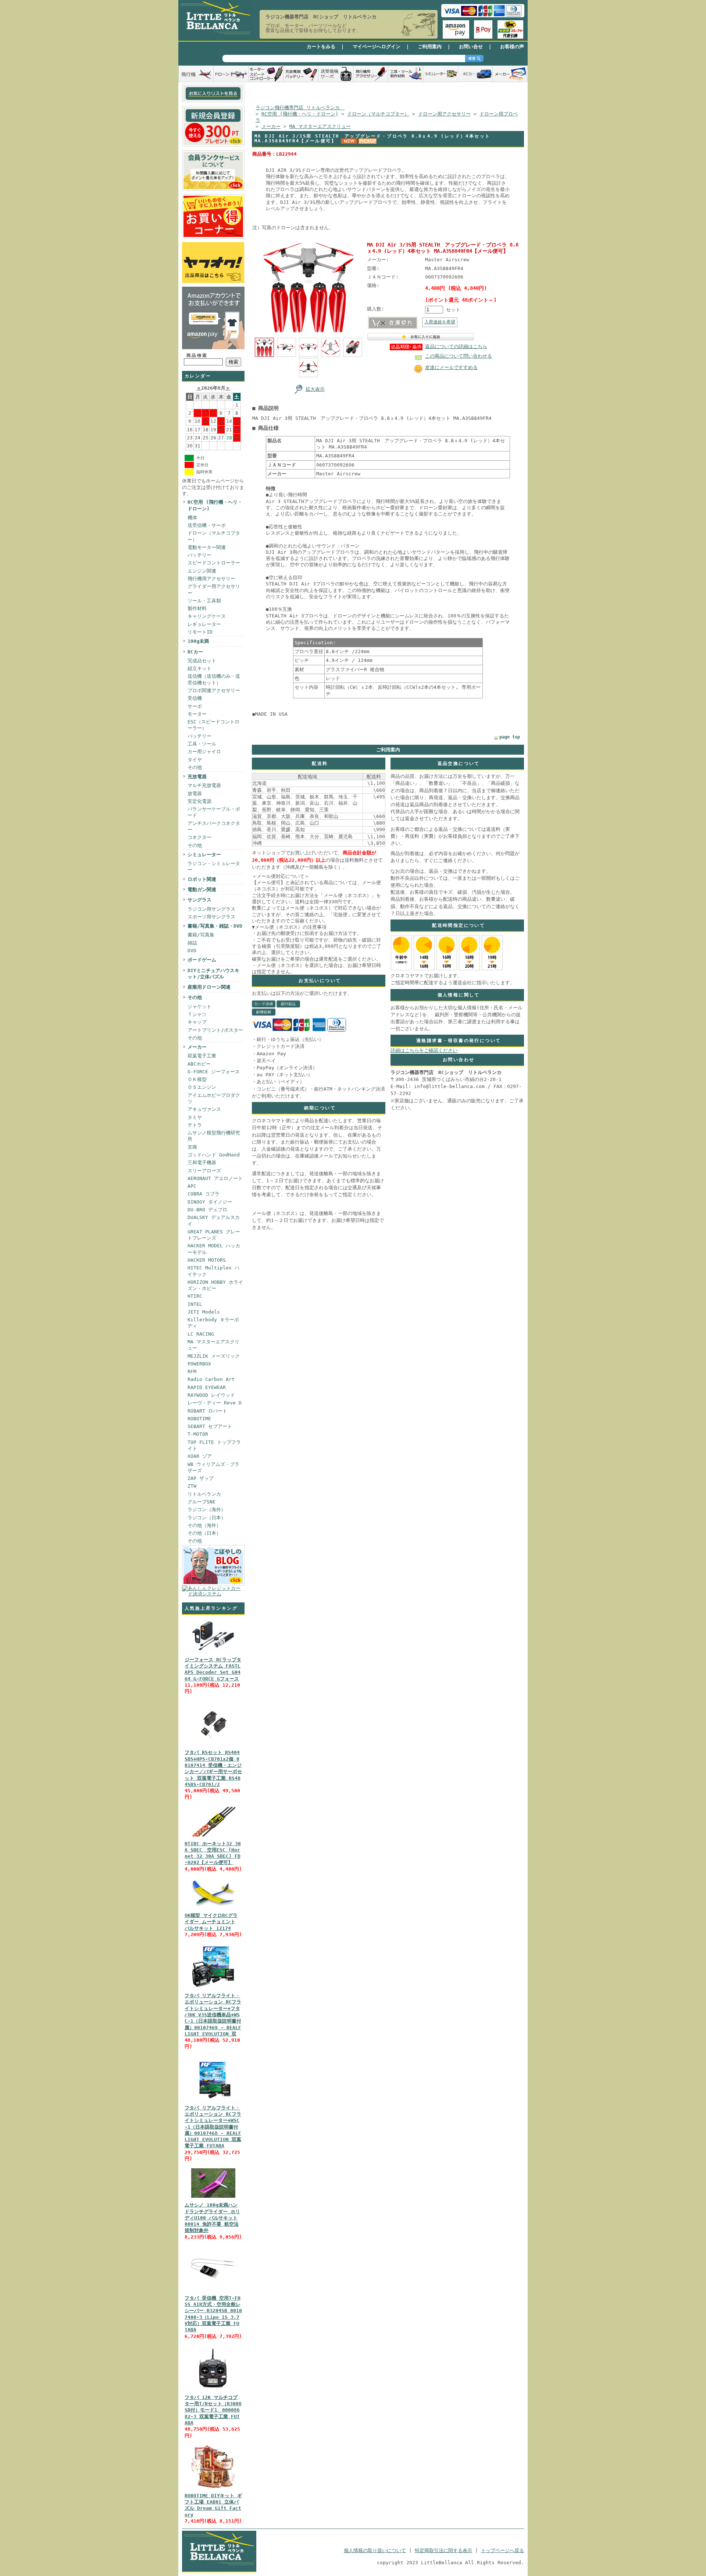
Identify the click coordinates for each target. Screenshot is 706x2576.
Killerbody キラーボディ (213, 1323)
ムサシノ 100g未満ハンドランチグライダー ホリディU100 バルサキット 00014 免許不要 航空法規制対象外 (212, 2218)
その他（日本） (204, 1533)
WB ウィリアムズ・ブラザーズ (213, 1467)
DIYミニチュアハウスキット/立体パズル (213, 974)
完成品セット (202, 661)
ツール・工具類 (204, 601)
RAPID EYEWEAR (207, 1387)
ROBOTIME (199, 1419)
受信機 (195, 698)
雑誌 (192, 943)
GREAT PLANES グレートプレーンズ (214, 1235)
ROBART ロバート (207, 1411)
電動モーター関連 (207, 547)
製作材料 (197, 608)
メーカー (197, 1047)
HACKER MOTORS (207, 1260)
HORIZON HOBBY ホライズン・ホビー (215, 1285)
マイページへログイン (377, 47)
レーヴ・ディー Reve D (215, 1403)
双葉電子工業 (202, 1056)
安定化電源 (199, 801)
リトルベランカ (204, 1494)
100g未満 (198, 641)
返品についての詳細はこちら (456, 346)
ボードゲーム (202, 960)
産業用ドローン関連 (209, 987)
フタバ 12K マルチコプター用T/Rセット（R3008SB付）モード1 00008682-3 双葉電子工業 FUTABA (213, 2410)
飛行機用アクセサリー (211, 579)
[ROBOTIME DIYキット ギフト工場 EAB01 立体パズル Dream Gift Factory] (213, 2489)
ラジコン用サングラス (211, 909)
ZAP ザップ (201, 1478)
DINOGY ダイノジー (210, 1202)
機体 (192, 518)
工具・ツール (202, 744)
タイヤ (195, 760)
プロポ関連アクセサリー (214, 690)
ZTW (192, 1486)
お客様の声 (512, 47)
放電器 (195, 793)
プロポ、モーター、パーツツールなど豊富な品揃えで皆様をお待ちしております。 (313, 28)
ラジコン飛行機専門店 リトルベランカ (300, 108)
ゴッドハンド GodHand (214, 1155)
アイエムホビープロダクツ (214, 1098)
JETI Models (204, 1312)
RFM (192, 1372)
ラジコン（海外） (207, 1510)
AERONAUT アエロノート (215, 1178)
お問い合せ (471, 47)
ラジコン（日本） (207, 1518)
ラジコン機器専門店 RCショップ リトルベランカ (321, 17)
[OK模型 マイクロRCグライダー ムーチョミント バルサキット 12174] (213, 1908)
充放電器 (197, 777)
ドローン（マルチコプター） (214, 536)
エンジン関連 (202, 571)
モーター (197, 714)
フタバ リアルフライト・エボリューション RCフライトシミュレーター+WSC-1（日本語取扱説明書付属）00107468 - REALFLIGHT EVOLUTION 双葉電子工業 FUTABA (213, 2127)
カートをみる (321, 47)
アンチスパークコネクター (214, 826)
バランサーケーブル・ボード (214, 812)
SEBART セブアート (210, 1426)
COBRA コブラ (204, 1194)
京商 (192, 1147)
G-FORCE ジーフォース (214, 1072)
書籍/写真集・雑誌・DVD (215, 926)
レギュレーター (204, 624)
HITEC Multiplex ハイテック (213, 1271)
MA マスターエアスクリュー (213, 1345)
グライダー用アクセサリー (214, 589)
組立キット (199, 668)
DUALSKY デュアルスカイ (214, 1220)
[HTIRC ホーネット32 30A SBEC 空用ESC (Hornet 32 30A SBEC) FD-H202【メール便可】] (213, 1837)
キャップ (197, 1022)
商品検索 (197, 355)
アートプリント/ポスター (215, 1030)
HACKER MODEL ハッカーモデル (214, 1249)
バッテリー (199, 555)
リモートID (200, 632)
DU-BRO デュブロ (207, 1210)
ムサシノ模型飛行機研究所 (214, 1136)
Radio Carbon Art (211, 1379)
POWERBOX (199, 1364)
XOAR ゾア (200, 1456)
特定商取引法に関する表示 (443, 2550)
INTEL (195, 1304)
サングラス (199, 900)
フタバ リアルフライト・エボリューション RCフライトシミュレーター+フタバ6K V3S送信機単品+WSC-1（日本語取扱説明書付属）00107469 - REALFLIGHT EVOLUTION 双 (213, 2015)
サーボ (195, 706)
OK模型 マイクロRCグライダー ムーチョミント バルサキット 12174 (211, 1922)
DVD (192, 951)
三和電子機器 (202, 1163)
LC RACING (201, 1334)
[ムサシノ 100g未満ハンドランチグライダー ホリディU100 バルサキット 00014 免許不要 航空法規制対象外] (213, 2198)
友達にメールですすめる (451, 367)
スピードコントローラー (214, 563)
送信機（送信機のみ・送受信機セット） (214, 679)
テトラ (195, 1125)
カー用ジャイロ (204, 752)
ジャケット (199, 1007)
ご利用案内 (430, 47)
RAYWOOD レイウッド (211, 1395)
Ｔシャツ (197, 1014)
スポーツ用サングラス (211, 917)
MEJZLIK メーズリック (214, 1356)
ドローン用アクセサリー (444, 114)
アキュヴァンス (204, 1109)
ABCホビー (199, 1064)
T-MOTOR (198, 1434)
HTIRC (195, 1296)
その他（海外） (204, 1525)
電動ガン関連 (202, 890)
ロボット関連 (202, 879)
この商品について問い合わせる (459, 356)
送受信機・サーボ (207, 525)
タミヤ (195, 1117)
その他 (195, 767)
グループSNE (202, 1502)
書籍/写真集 (201, 935)
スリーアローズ (204, 1171)
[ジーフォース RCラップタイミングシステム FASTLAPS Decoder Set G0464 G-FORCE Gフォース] (213, 1653)
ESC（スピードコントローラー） (213, 725)
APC (192, 1186)
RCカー (195, 652)
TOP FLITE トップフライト (214, 1445)
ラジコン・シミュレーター (214, 867)
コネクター (199, 837)
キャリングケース (207, 616)
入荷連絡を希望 (440, 322)
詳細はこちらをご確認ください (424, 1050)
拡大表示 (315, 389)
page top (510, 737)
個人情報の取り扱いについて (375, 2550)
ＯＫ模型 (197, 1079)
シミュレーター (204, 855)
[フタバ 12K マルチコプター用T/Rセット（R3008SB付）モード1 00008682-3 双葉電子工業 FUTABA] (213, 2390)
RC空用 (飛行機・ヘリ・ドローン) (215, 505)
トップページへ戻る (502, 2550)
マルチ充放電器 (204, 785)
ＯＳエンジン (202, 1087)
